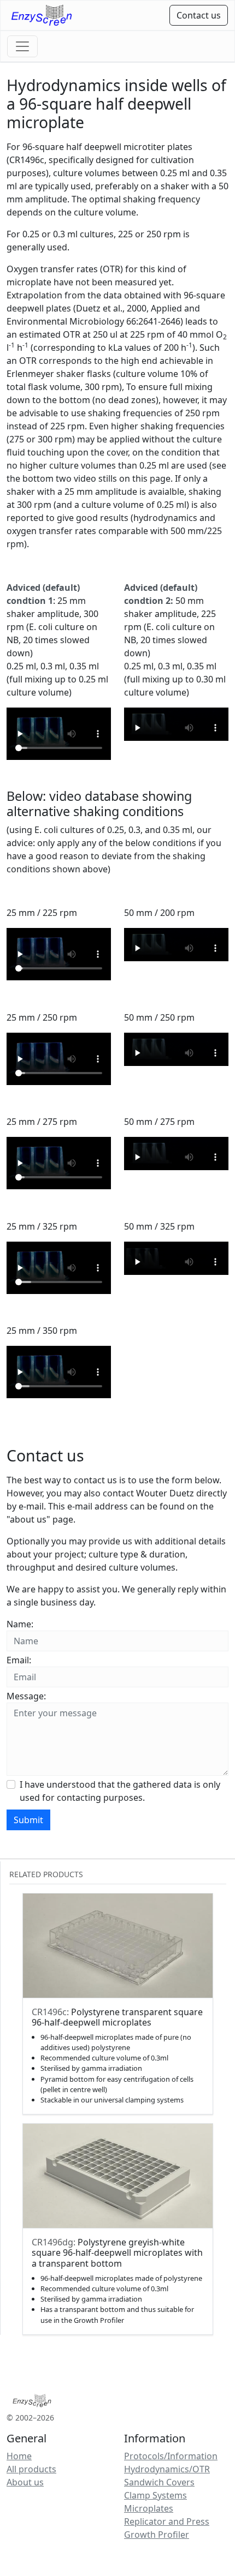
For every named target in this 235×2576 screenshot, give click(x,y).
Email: (19, 1660)
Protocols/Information (171, 2456)
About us (25, 2482)
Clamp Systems (155, 2495)
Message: (26, 1696)
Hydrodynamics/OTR (167, 2469)
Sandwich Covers (159, 2482)
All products (31, 2469)
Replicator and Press (167, 2521)
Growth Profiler (157, 2535)
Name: (20, 1624)
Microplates (149, 2508)
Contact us (199, 15)
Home (19, 2456)
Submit (28, 1820)
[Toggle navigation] (22, 46)
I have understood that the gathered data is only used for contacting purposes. (120, 1791)
